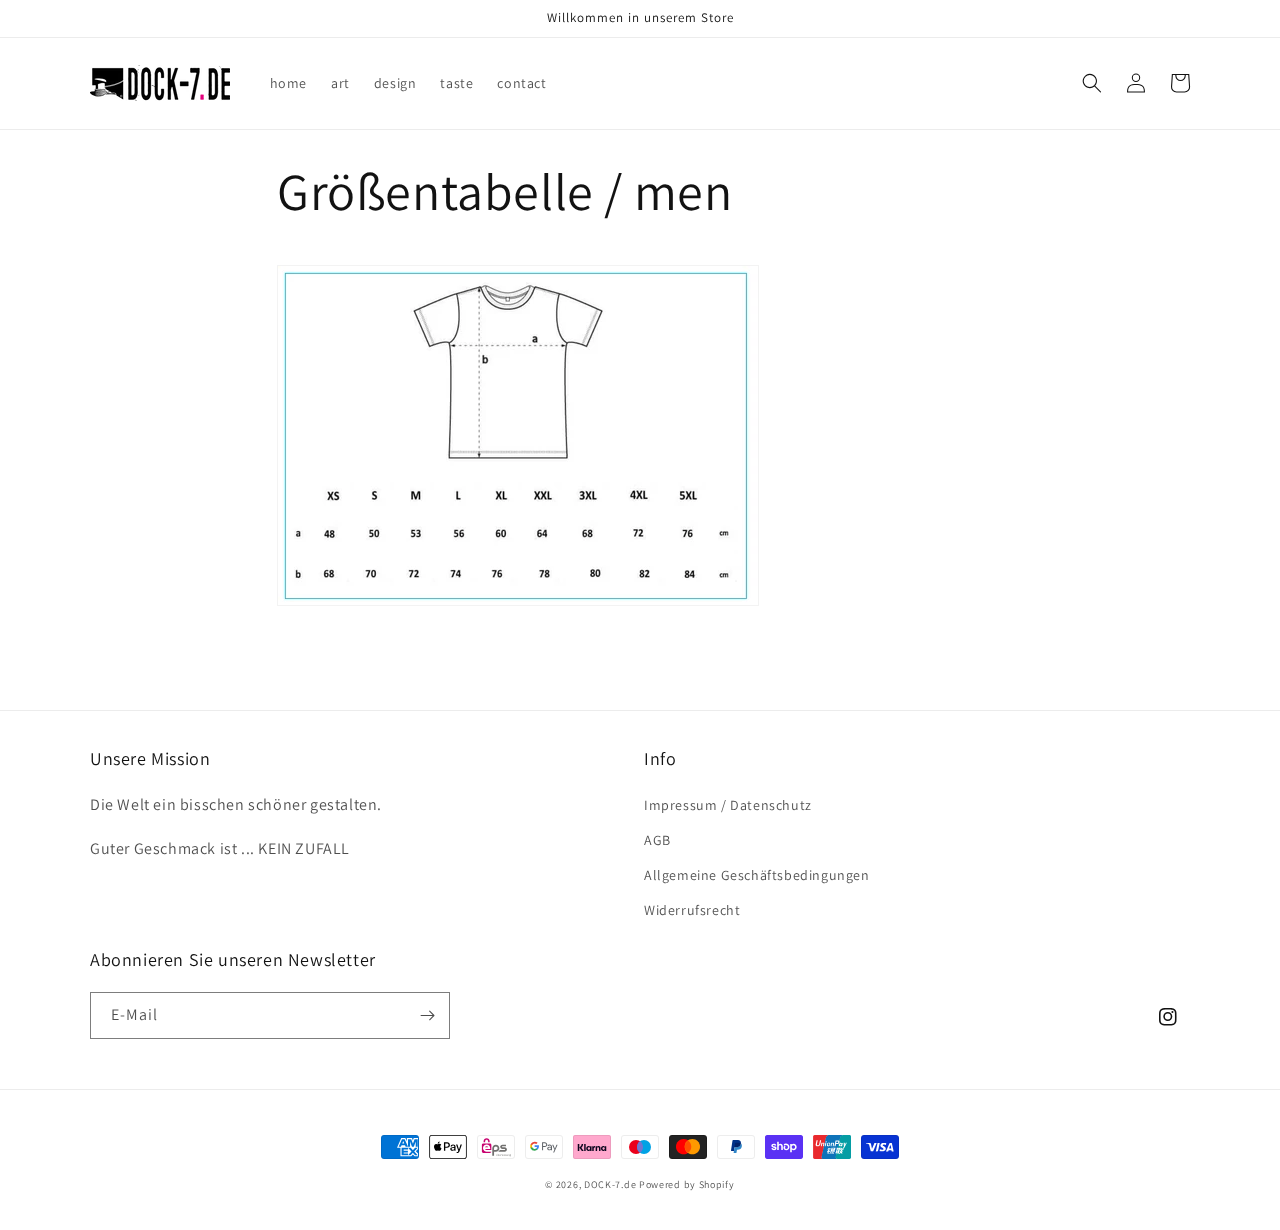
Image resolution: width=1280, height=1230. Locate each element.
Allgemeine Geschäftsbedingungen (757, 875)
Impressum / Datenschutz (728, 805)
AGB (657, 840)
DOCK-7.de (610, 1184)
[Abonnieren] (427, 1015)
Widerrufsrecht (692, 910)
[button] (1092, 83)
